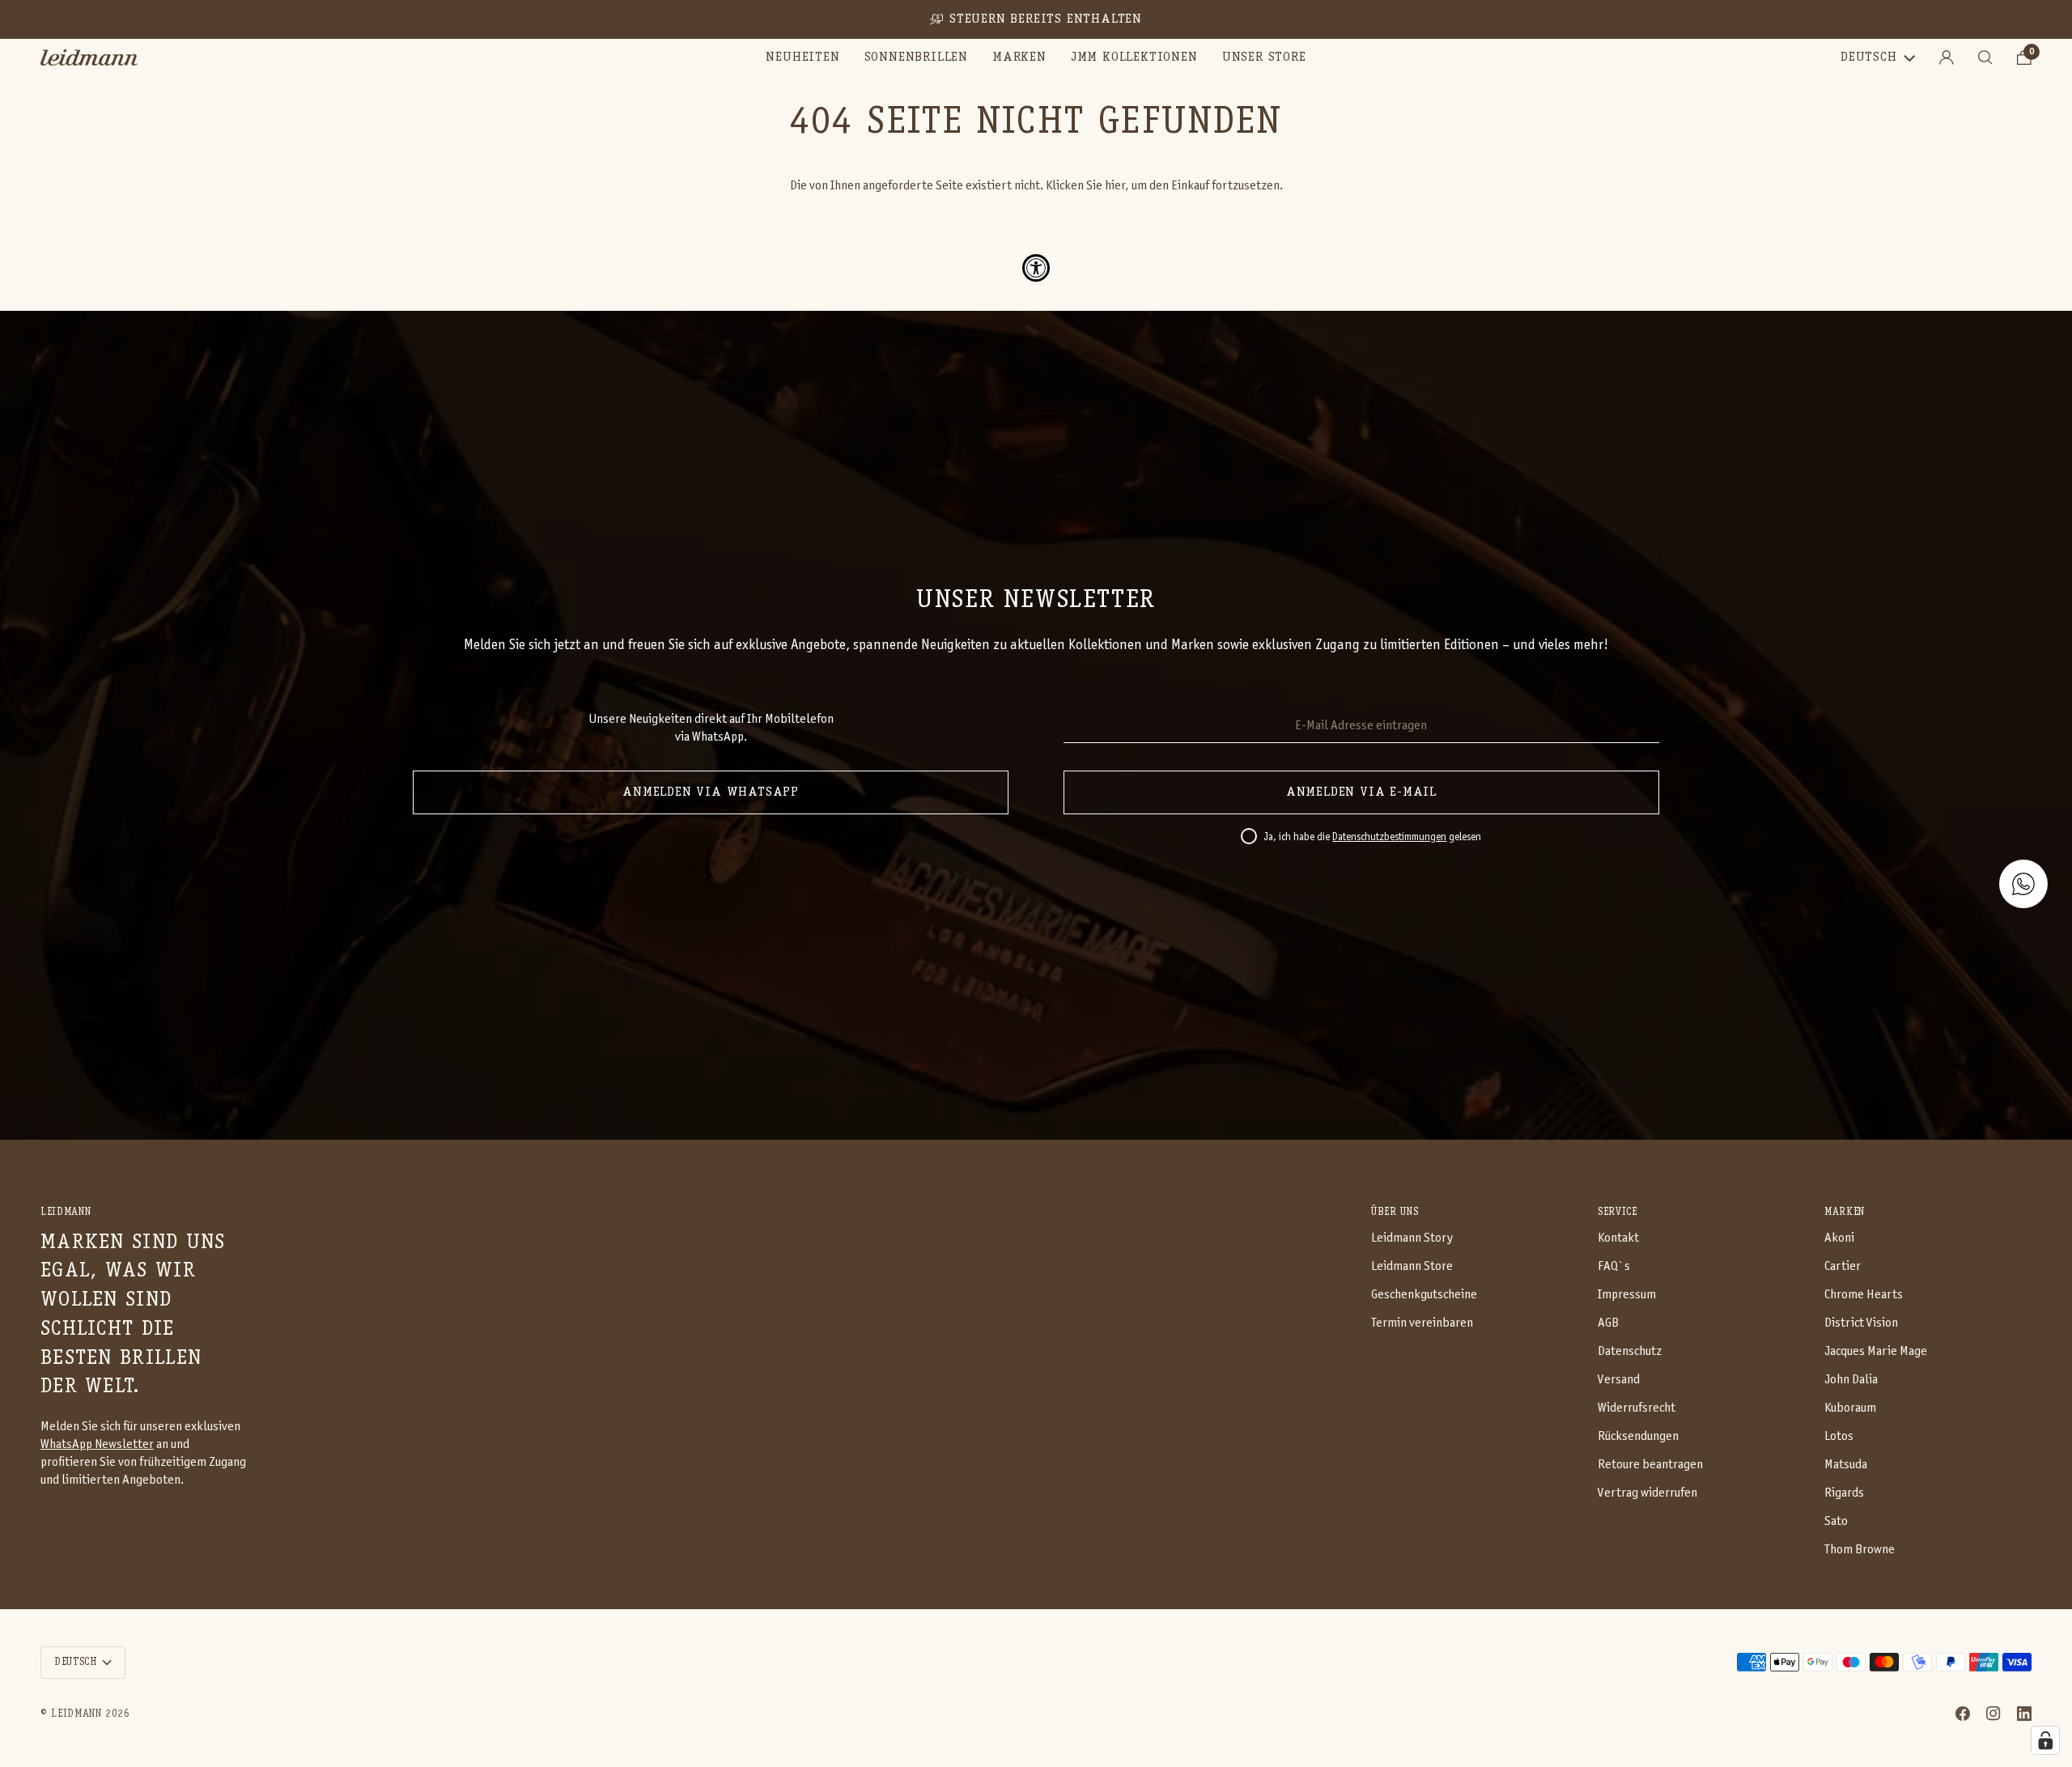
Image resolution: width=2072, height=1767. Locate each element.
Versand (1619, 1380)
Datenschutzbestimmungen (1389, 838)
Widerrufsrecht (1637, 1408)
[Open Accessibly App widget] (1036, 268)
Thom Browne (1860, 1550)
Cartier (1843, 1266)
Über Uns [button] (1395, 1212)
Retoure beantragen (1650, 1465)
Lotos (1839, 1436)
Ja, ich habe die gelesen (1372, 838)
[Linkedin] (2024, 1714)
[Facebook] (1963, 1714)
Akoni (1839, 1238)
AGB (1608, 1323)
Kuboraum (1850, 1408)
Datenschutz (1630, 1351)
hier (1115, 186)
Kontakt (1618, 1238)
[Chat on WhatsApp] (2023, 884)
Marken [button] (1845, 1212)
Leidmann (76, 1714)
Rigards (1844, 1493)
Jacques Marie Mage (1876, 1351)
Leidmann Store (1412, 1266)
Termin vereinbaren (1422, 1323)
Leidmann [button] (66, 1212)
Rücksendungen (1638, 1436)
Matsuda (1846, 1465)
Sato (1836, 1521)
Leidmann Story (1412, 1238)
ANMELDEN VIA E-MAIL (1361, 792)
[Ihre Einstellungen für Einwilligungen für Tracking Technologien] (2045, 1740)
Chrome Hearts (1864, 1295)
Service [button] (1618, 1212)
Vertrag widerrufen (1647, 1493)
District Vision (1861, 1323)
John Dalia (1851, 1380)
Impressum (1627, 1295)
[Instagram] (1993, 1714)
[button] (916, 57)
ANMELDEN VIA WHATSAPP (711, 792)
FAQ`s (1614, 1266)
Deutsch (1869, 57)
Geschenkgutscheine (1424, 1295)
